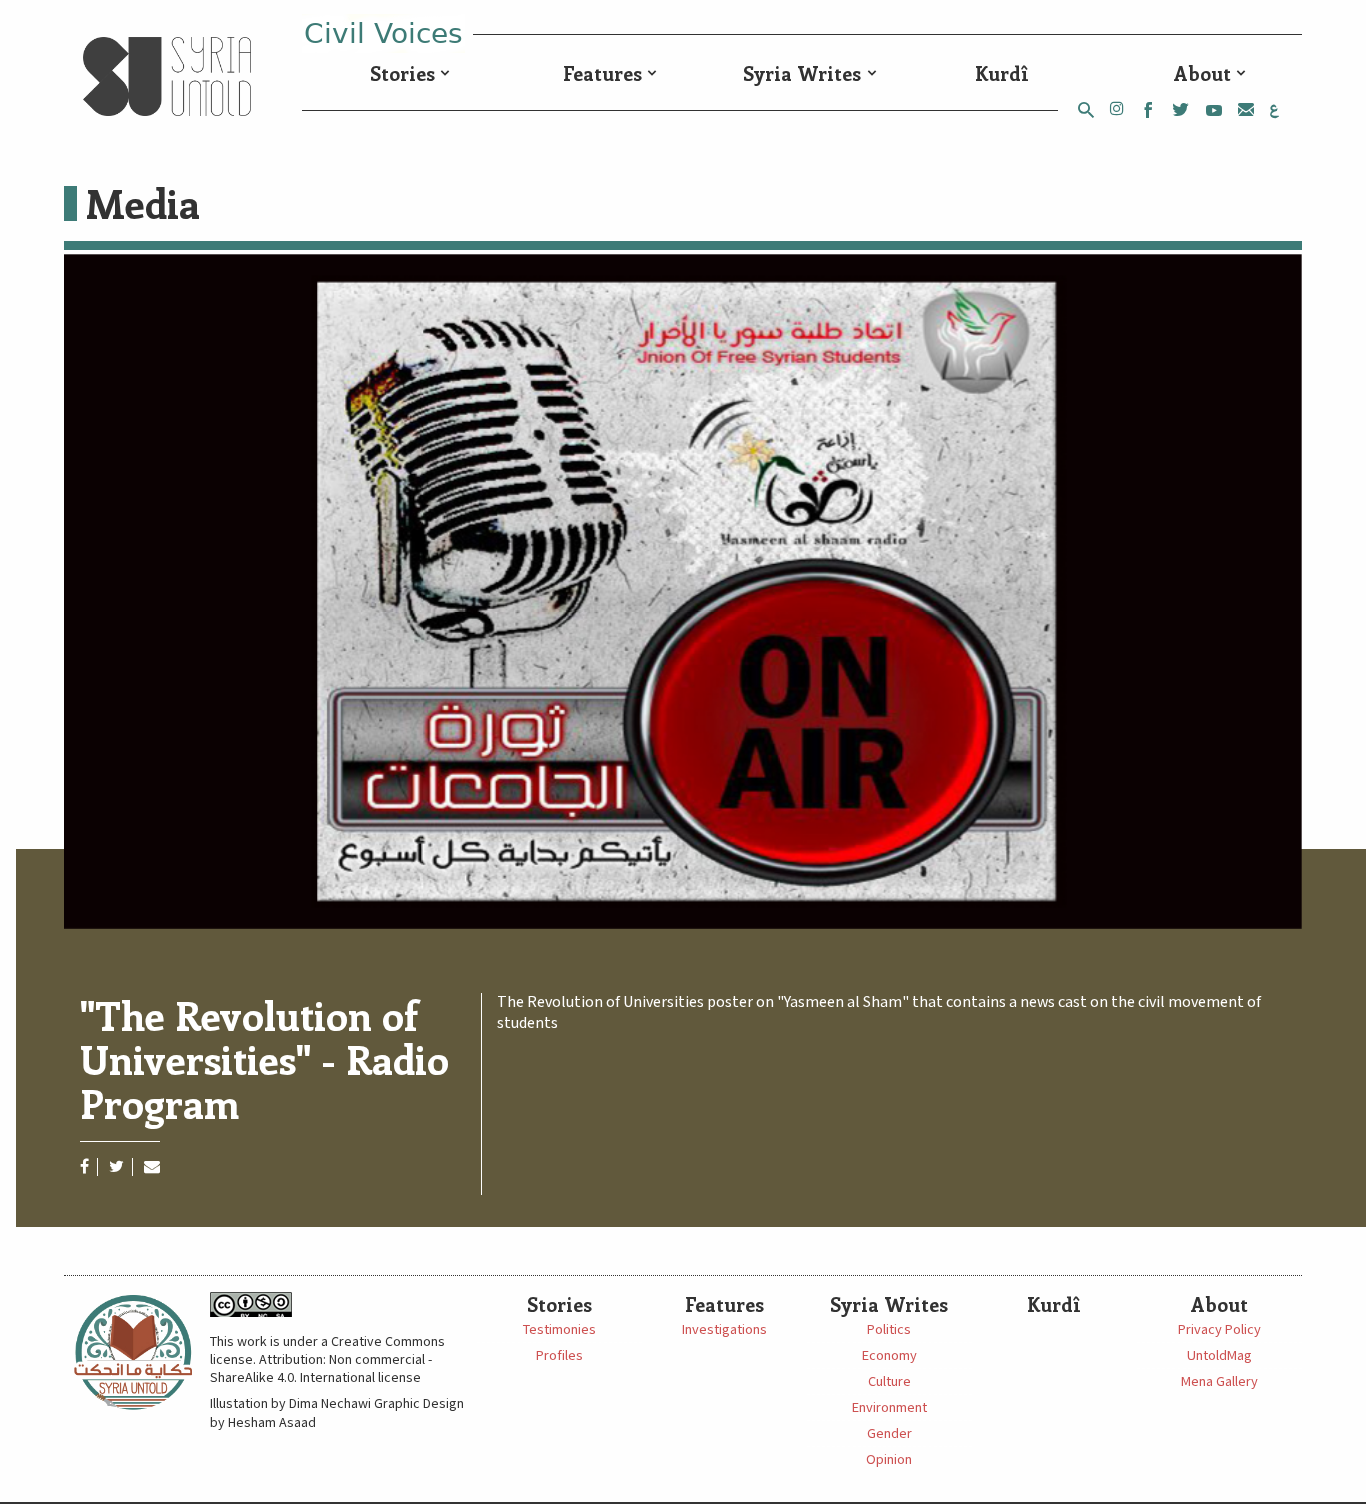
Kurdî (1002, 73)
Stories (402, 73)
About (1202, 73)
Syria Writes (802, 73)
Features (602, 73)
